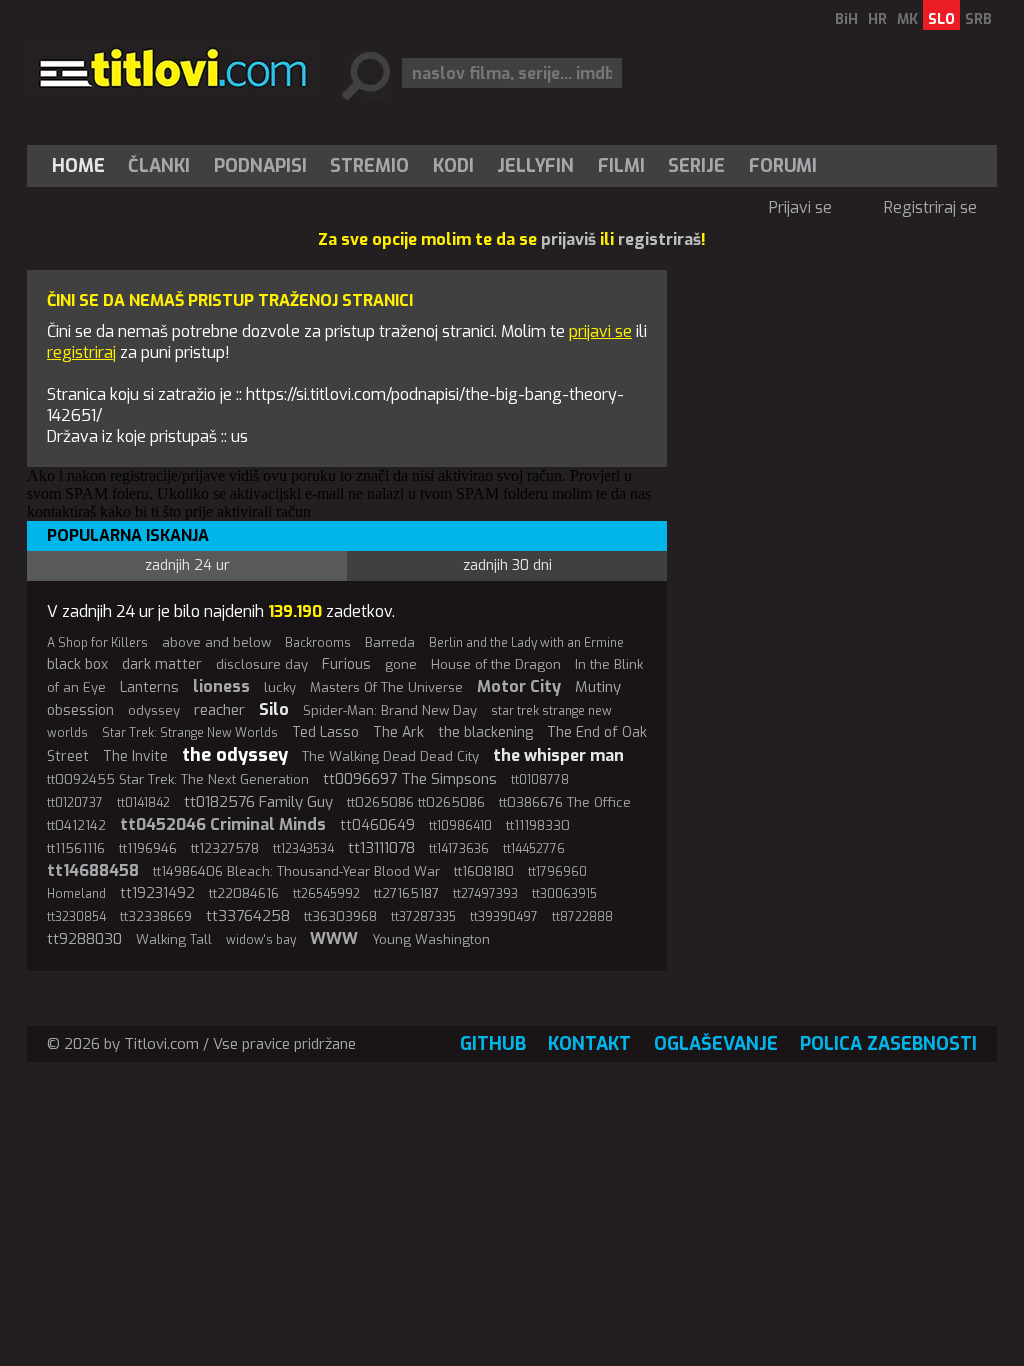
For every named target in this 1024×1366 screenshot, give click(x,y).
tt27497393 (485, 894)
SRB (978, 19)
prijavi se (600, 331)
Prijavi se (800, 207)
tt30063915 (564, 894)
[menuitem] (83, 166)
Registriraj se (930, 207)
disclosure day (262, 664)
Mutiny (598, 687)
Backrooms (318, 643)
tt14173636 (459, 849)
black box (77, 664)
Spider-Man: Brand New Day (390, 710)
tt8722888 (582, 917)
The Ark (398, 732)
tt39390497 (504, 917)
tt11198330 (538, 825)
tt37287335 (423, 917)
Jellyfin (535, 166)
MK (907, 19)
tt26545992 (326, 894)
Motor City (519, 686)
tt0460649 (377, 825)
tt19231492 (157, 893)
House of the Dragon (496, 664)
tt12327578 (225, 848)
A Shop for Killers (97, 643)
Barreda (390, 642)
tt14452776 (534, 849)
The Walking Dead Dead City (390, 756)
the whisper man (558, 755)
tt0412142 (76, 825)
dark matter (162, 664)
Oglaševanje (716, 1044)
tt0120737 (75, 803)
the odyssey (235, 755)
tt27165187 (406, 893)
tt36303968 (340, 916)
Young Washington (431, 939)
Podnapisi (260, 166)
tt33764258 (248, 916)
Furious (346, 664)
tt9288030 (84, 939)
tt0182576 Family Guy (258, 802)
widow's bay (261, 940)
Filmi (621, 166)
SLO (941, 19)
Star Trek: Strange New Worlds (190, 733)
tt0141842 (143, 803)
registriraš (659, 239)
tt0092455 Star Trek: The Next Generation (178, 779)
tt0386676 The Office (565, 802)
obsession (80, 710)
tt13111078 (381, 848)
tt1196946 (148, 848)
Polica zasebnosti (888, 1044)
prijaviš (568, 239)
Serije (696, 166)
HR (877, 19)
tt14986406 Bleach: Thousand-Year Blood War (296, 871)
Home (78, 166)
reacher (219, 710)
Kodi (453, 166)
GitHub (493, 1044)
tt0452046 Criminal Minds (223, 824)
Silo (274, 709)
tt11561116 (76, 848)
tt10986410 (460, 826)
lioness (221, 686)
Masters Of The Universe (386, 687)
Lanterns (149, 687)
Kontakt (589, 1044)
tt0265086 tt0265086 (416, 802)
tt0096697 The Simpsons (410, 779)
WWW (334, 938)
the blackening (485, 732)
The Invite (135, 756)
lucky (280, 687)
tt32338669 (156, 916)
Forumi (783, 166)
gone (401, 664)
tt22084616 (244, 893)
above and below (216, 642)
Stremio (369, 166)
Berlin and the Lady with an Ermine (526, 643)
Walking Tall (174, 939)
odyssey (154, 710)
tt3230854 (76, 917)
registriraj (81, 352)
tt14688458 (93, 870)
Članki (159, 166)
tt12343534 (303, 849)
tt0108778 (540, 780)
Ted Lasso (325, 732)
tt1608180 (484, 871)
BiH (846, 19)
